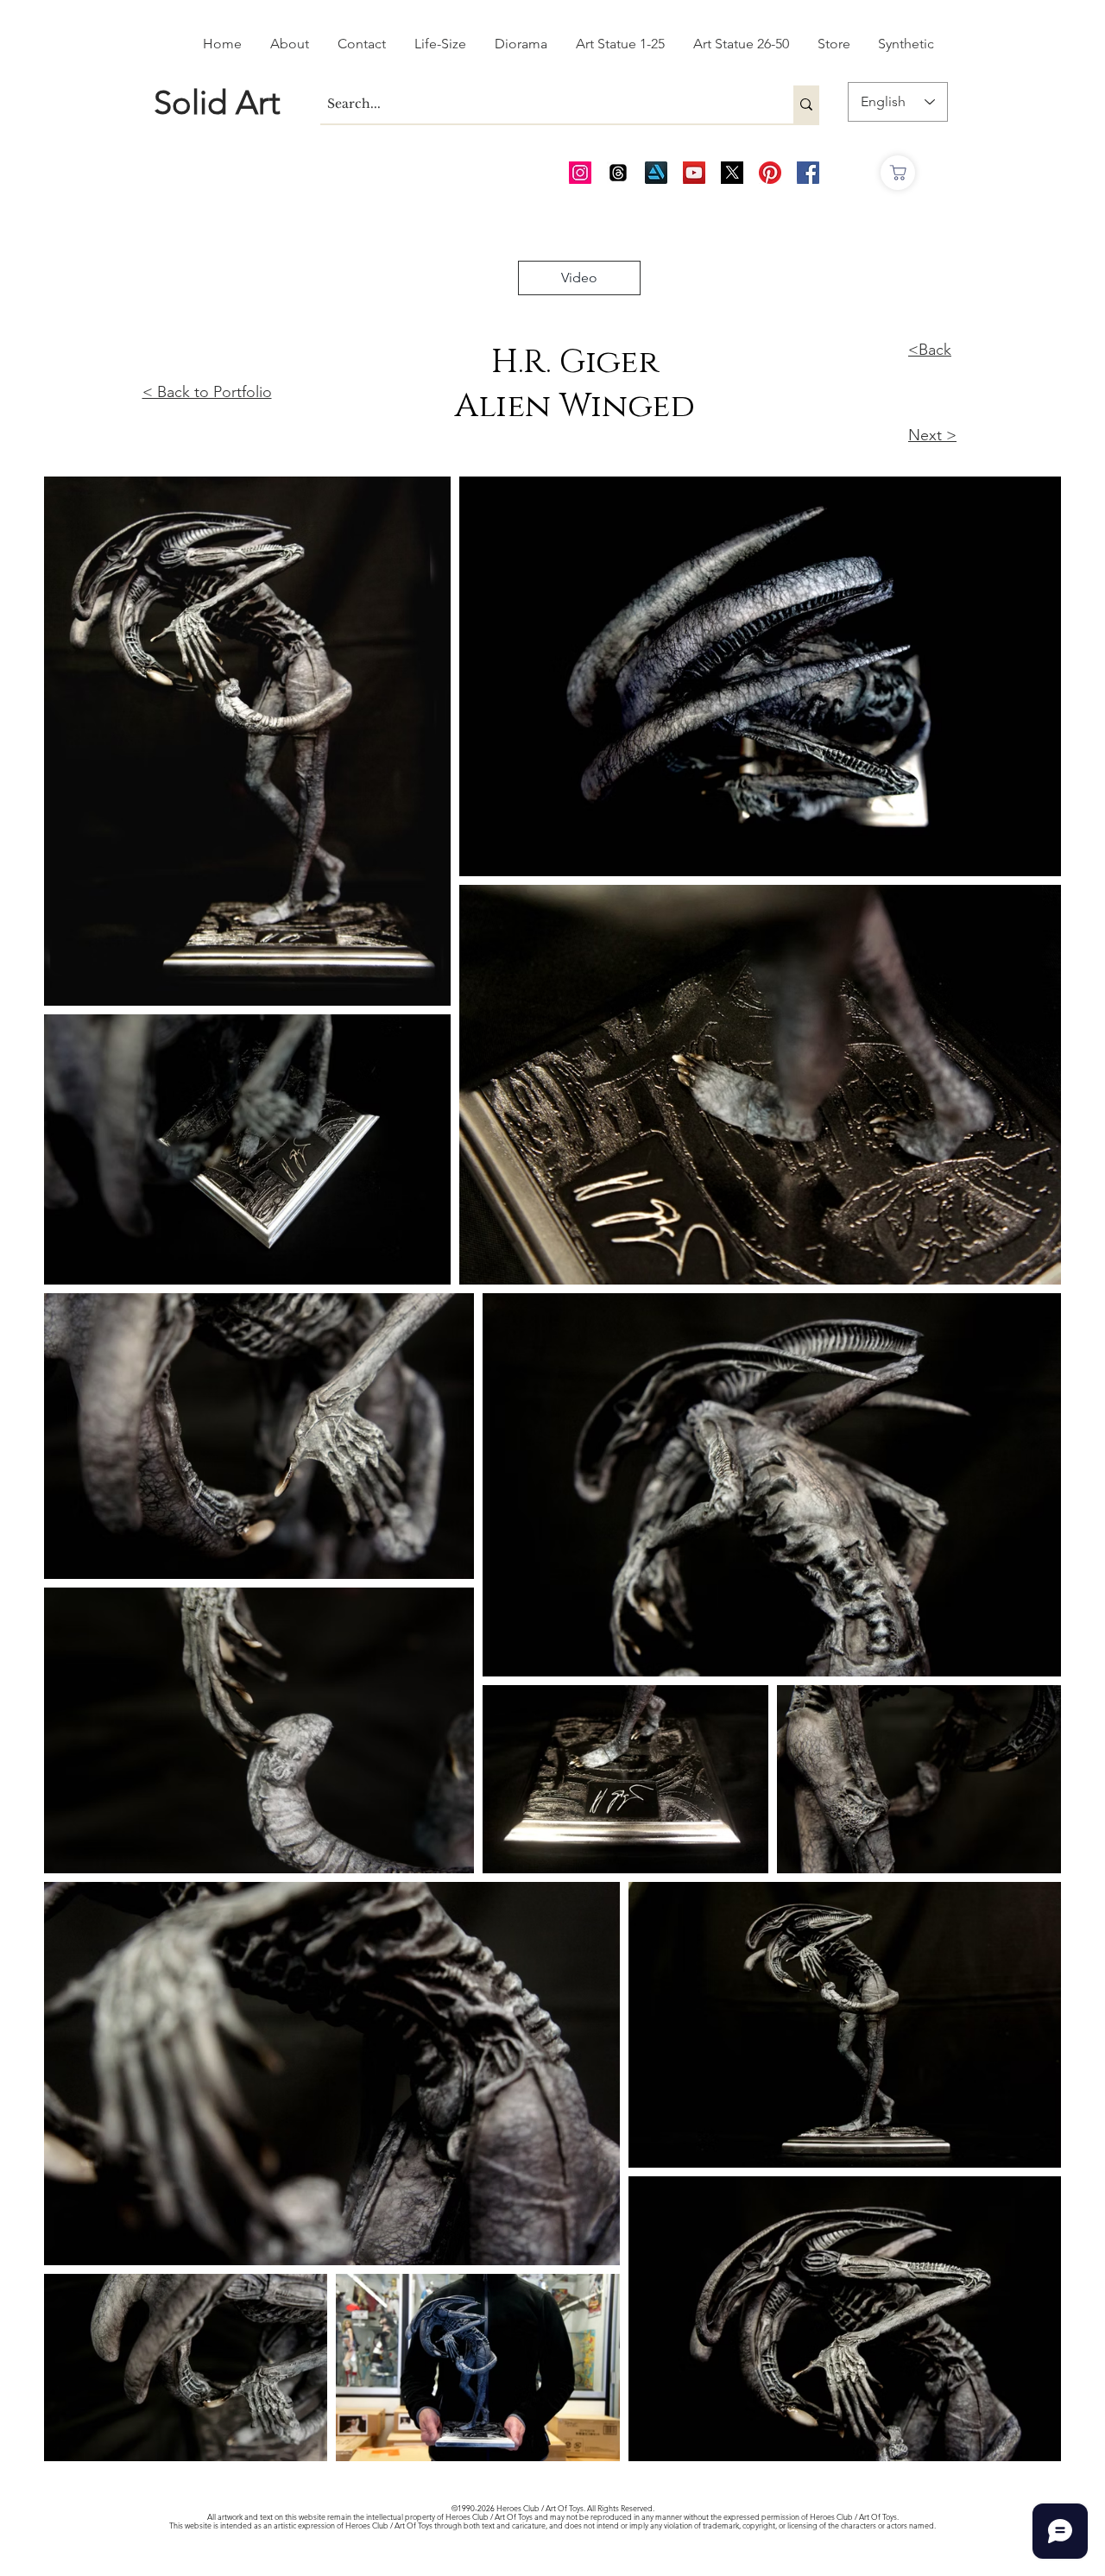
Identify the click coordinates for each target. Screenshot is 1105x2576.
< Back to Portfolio (207, 392)
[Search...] (806, 104)
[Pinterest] (770, 173)
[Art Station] (656, 173)
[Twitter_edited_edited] (732, 173)
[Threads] (618, 173)
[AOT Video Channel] (694, 173)
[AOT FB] (808, 173)
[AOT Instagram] (580, 173)
